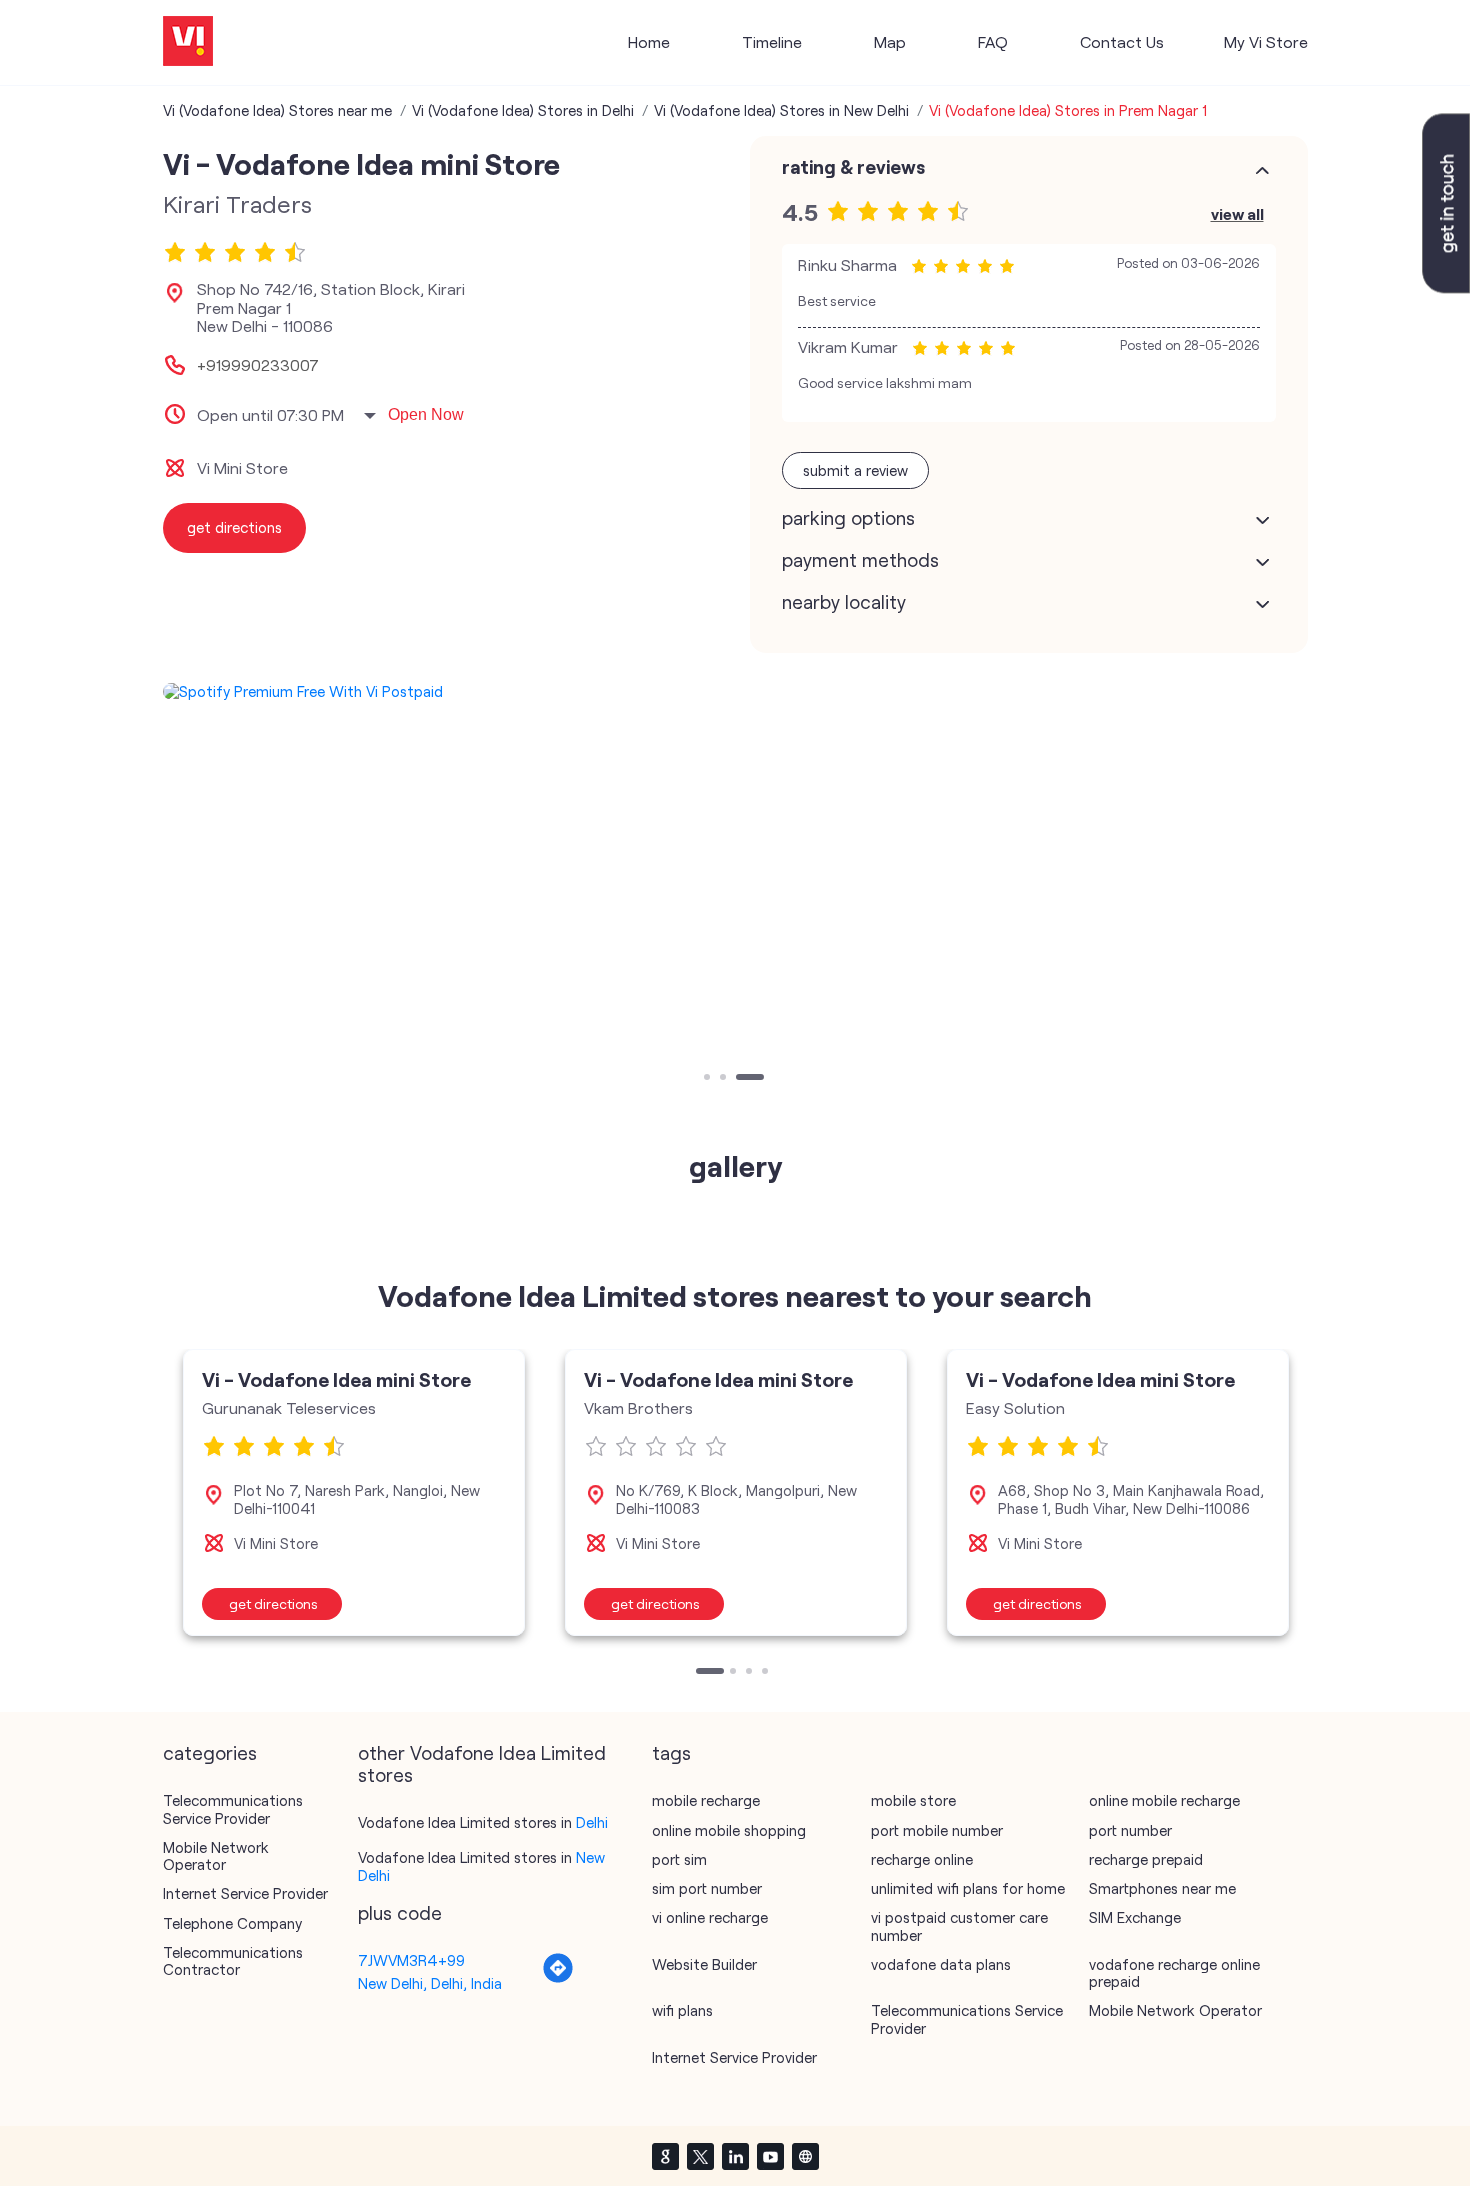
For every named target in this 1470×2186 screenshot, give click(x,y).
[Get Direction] (558, 1978)
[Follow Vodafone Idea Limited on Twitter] (700, 2156)
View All (1237, 213)
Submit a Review (855, 470)
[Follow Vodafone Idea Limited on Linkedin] (735, 2156)
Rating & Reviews (853, 167)
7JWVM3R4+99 (411, 1960)
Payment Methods (860, 560)
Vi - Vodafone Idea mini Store (336, 1379)
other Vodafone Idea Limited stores (482, 1764)
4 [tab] (767, 1673)
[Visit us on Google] (665, 2156)
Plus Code (400, 1913)
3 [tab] (741, 1079)
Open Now (426, 414)
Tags (671, 1753)
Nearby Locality (844, 602)
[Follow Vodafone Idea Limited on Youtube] (770, 2156)
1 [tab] (709, 1079)
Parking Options (848, 518)
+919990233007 (258, 365)
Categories (210, 1753)
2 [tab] (725, 1079)
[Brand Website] (805, 2156)
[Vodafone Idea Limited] (188, 42)
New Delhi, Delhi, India (430, 1983)
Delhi (592, 1822)
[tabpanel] (735, 691)
